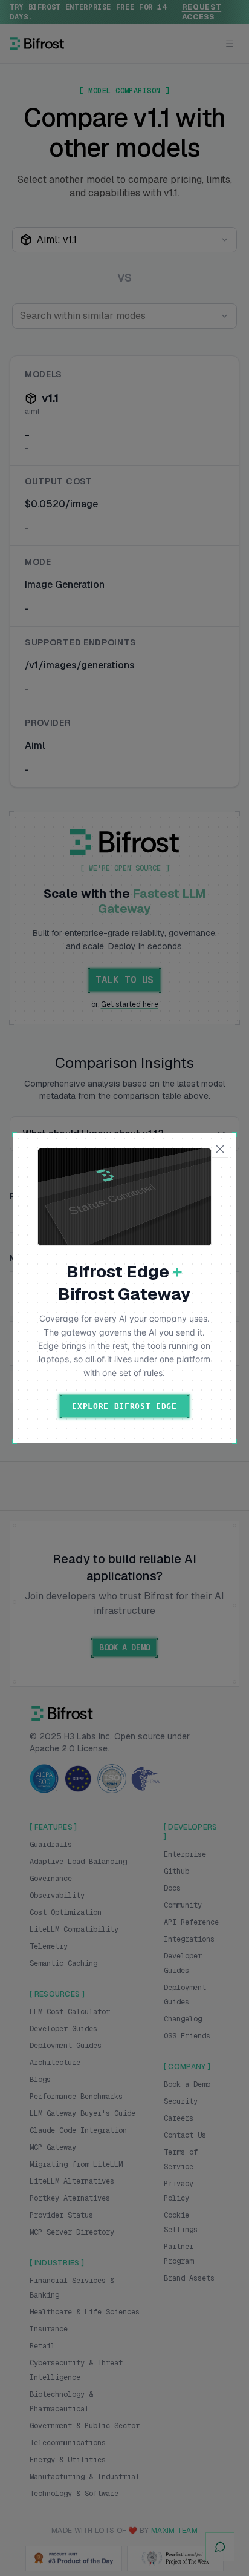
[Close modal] (220, 1149)
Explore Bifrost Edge (124, 1406)
